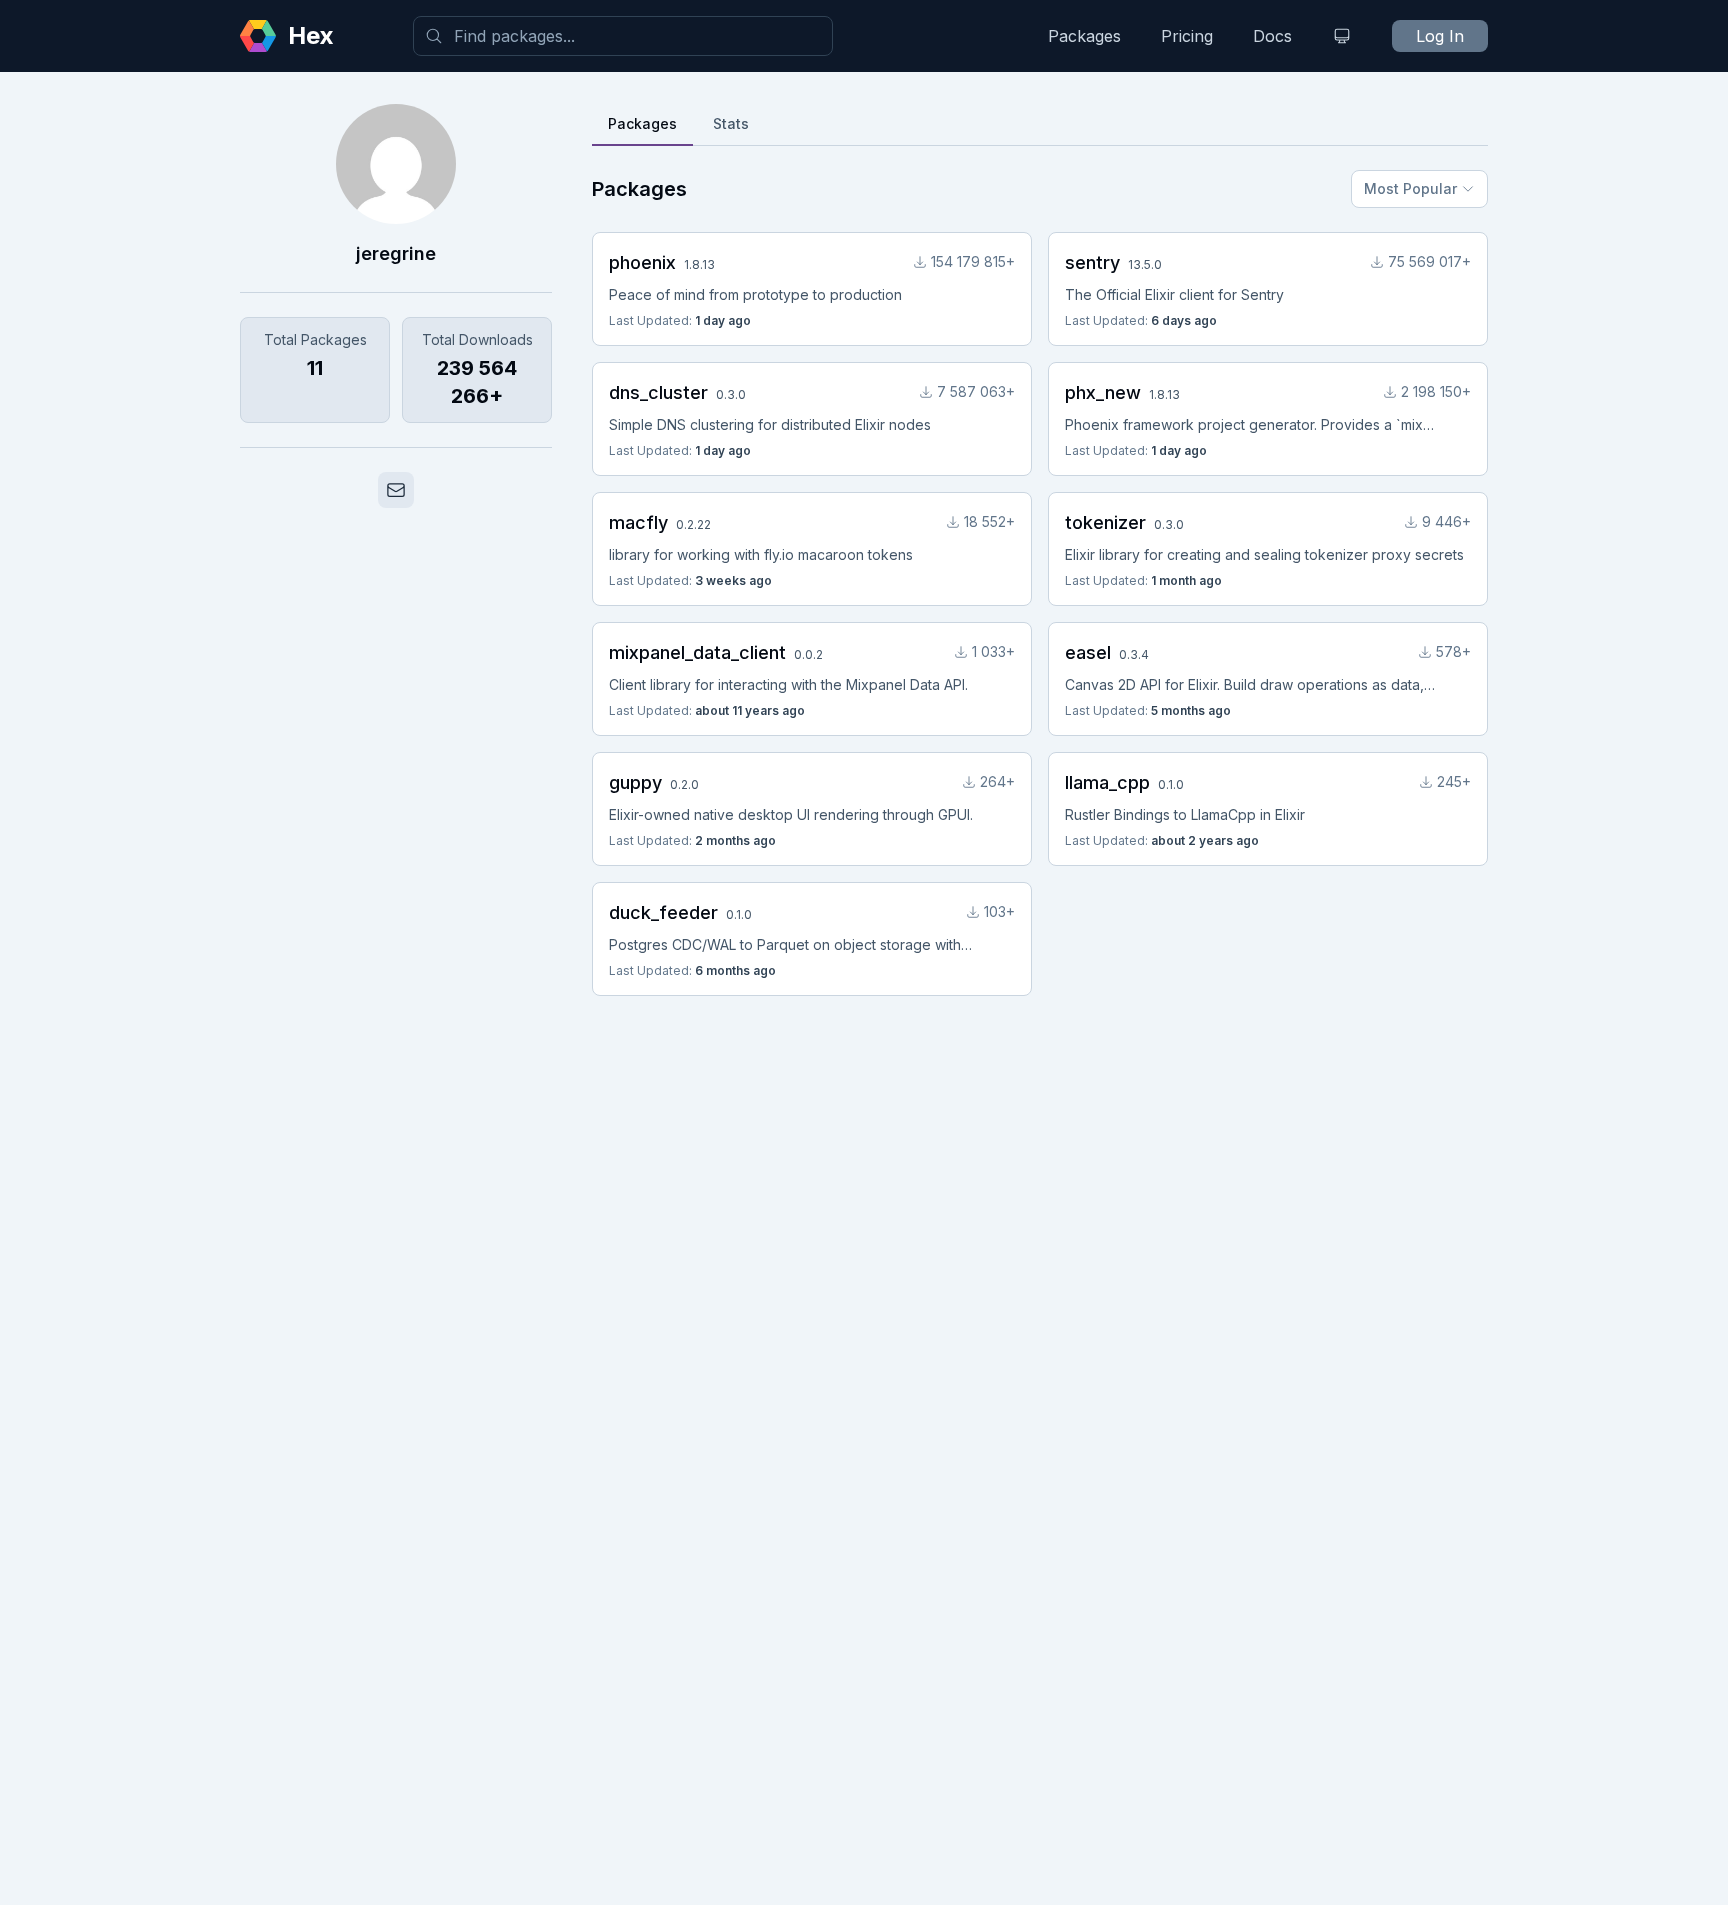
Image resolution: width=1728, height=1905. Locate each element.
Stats (731, 123)
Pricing (1187, 36)
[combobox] (623, 36)
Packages (1084, 36)
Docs (1272, 36)
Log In (1440, 36)
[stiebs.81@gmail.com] (396, 490)
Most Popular (1410, 188)
